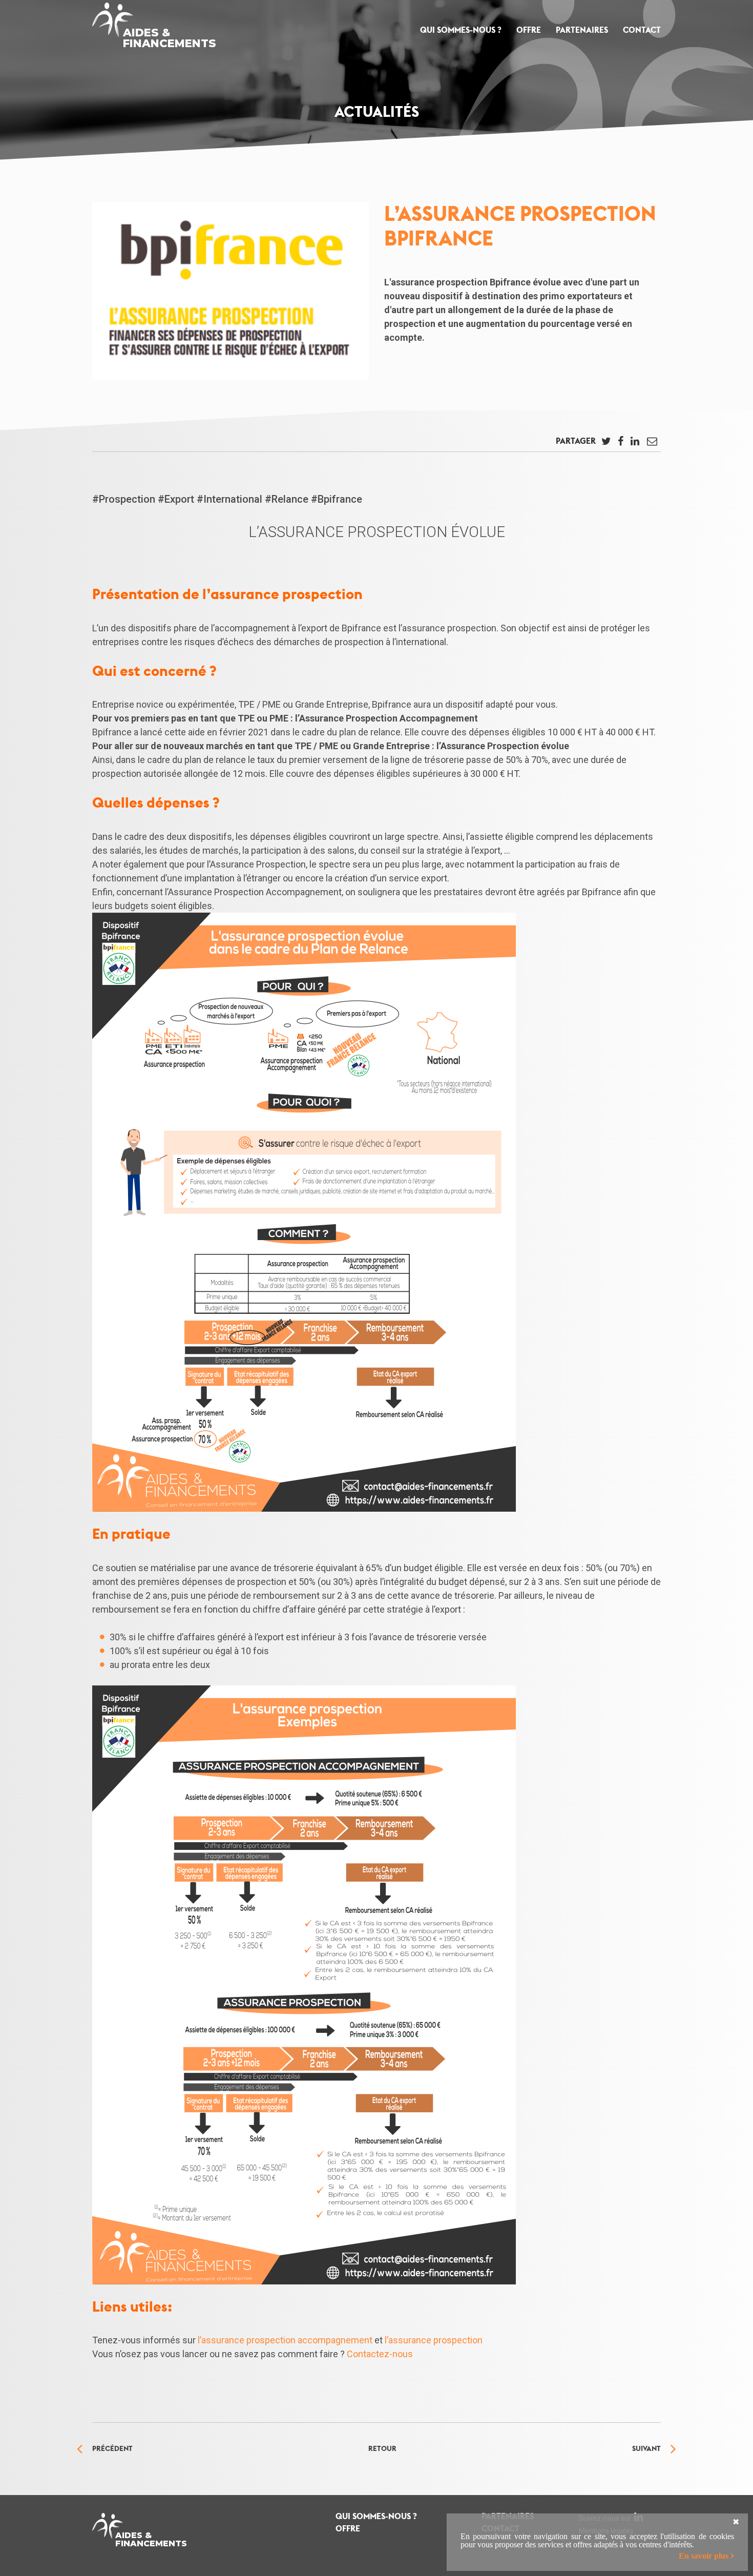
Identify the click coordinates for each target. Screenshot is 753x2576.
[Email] (652, 444)
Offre (529, 30)
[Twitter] (606, 444)
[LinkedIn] (635, 444)
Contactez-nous (380, 2354)
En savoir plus (704, 2556)
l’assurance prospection (434, 2340)
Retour (382, 2448)
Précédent (112, 2448)
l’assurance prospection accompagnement (285, 2340)
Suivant (646, 2448)
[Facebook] (620, 444)
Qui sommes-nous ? (461, 30)
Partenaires (582, 30)
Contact (642, 30)
